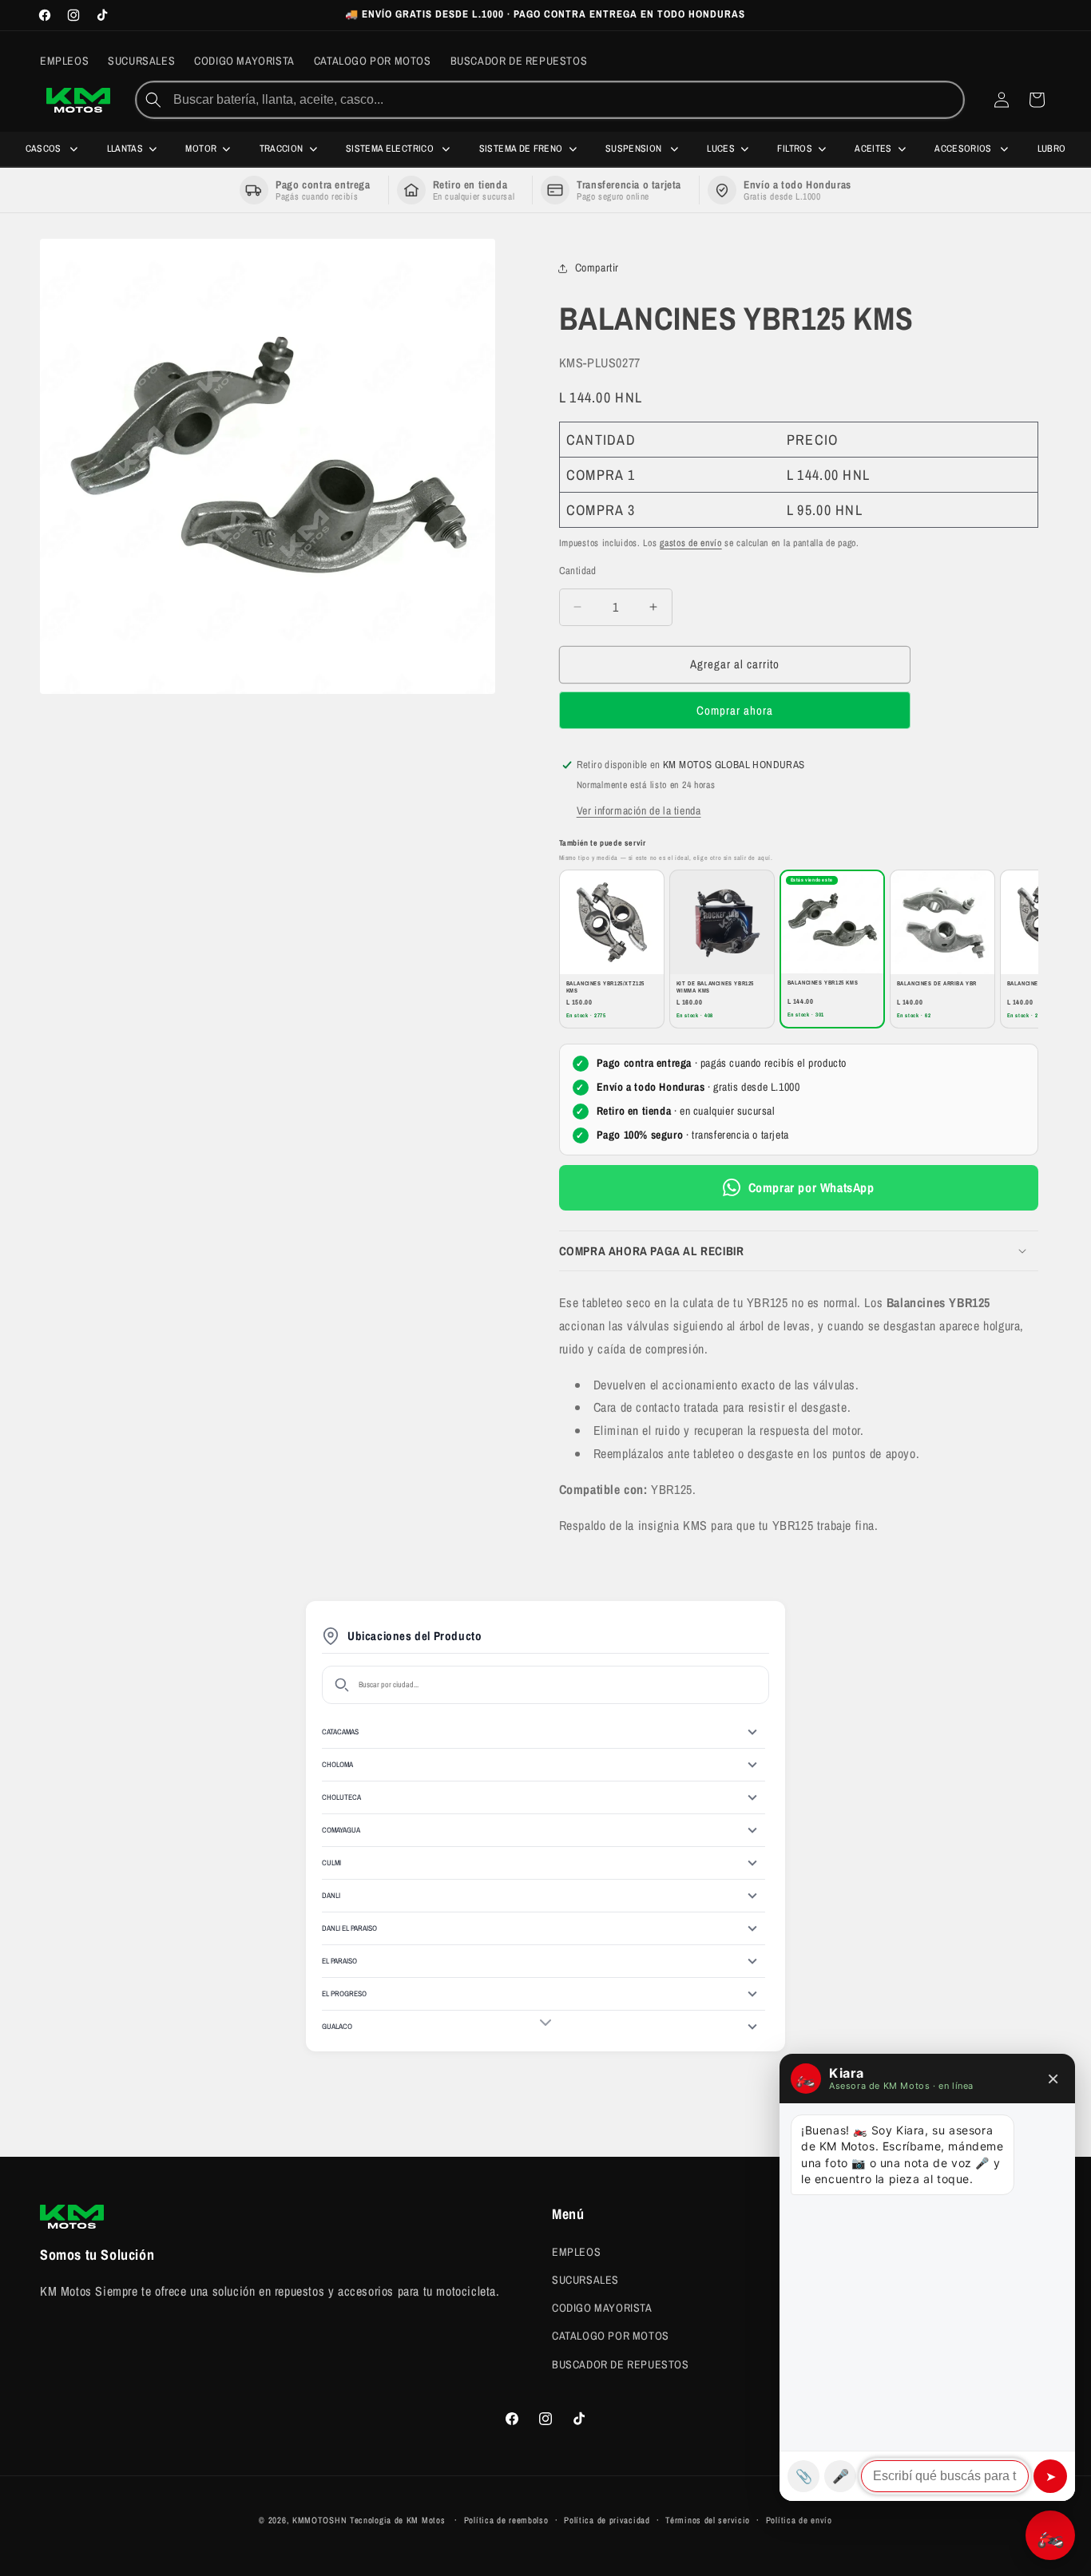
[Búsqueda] (153, 100)
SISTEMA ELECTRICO (391, 149)
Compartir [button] (597, 268)
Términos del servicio (708, 2520)
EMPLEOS (576, 2251)
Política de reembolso (506, 2520)
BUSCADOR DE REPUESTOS (621, 2364)
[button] (799, 1251)
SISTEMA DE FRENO (521, 149)
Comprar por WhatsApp (811, 1187)
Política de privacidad (607, 2520)
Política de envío (799, 2520)
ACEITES (873, 149)
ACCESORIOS (964, 149)
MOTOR (201, 149)
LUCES (721, 149)
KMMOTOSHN (319, 2520)
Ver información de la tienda (639, 810)
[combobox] (567, 100)
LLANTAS (125, 149)
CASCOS (45, 149)
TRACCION (282, 149)
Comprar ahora (735, 710)
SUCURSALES (585, 2279)
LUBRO (1052, 149)
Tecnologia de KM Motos (399, 2520)
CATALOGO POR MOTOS (611, 2336)
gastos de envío (691, 543)
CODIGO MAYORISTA (602, 2308)
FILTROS (795, 149)
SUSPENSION (635, 149)
